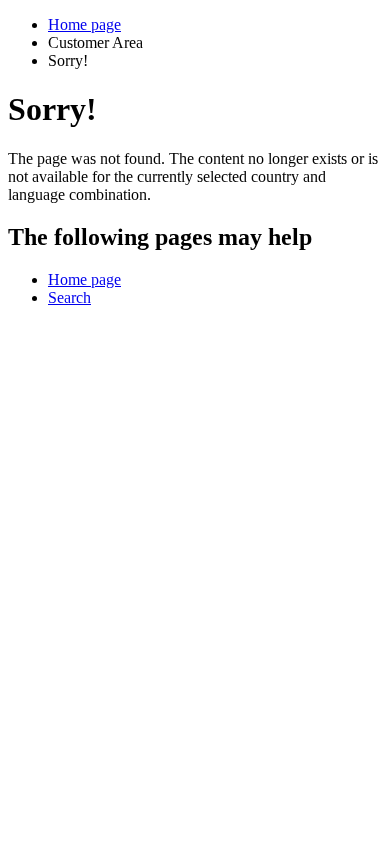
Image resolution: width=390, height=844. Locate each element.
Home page (84, 24)
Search (69, 297)
